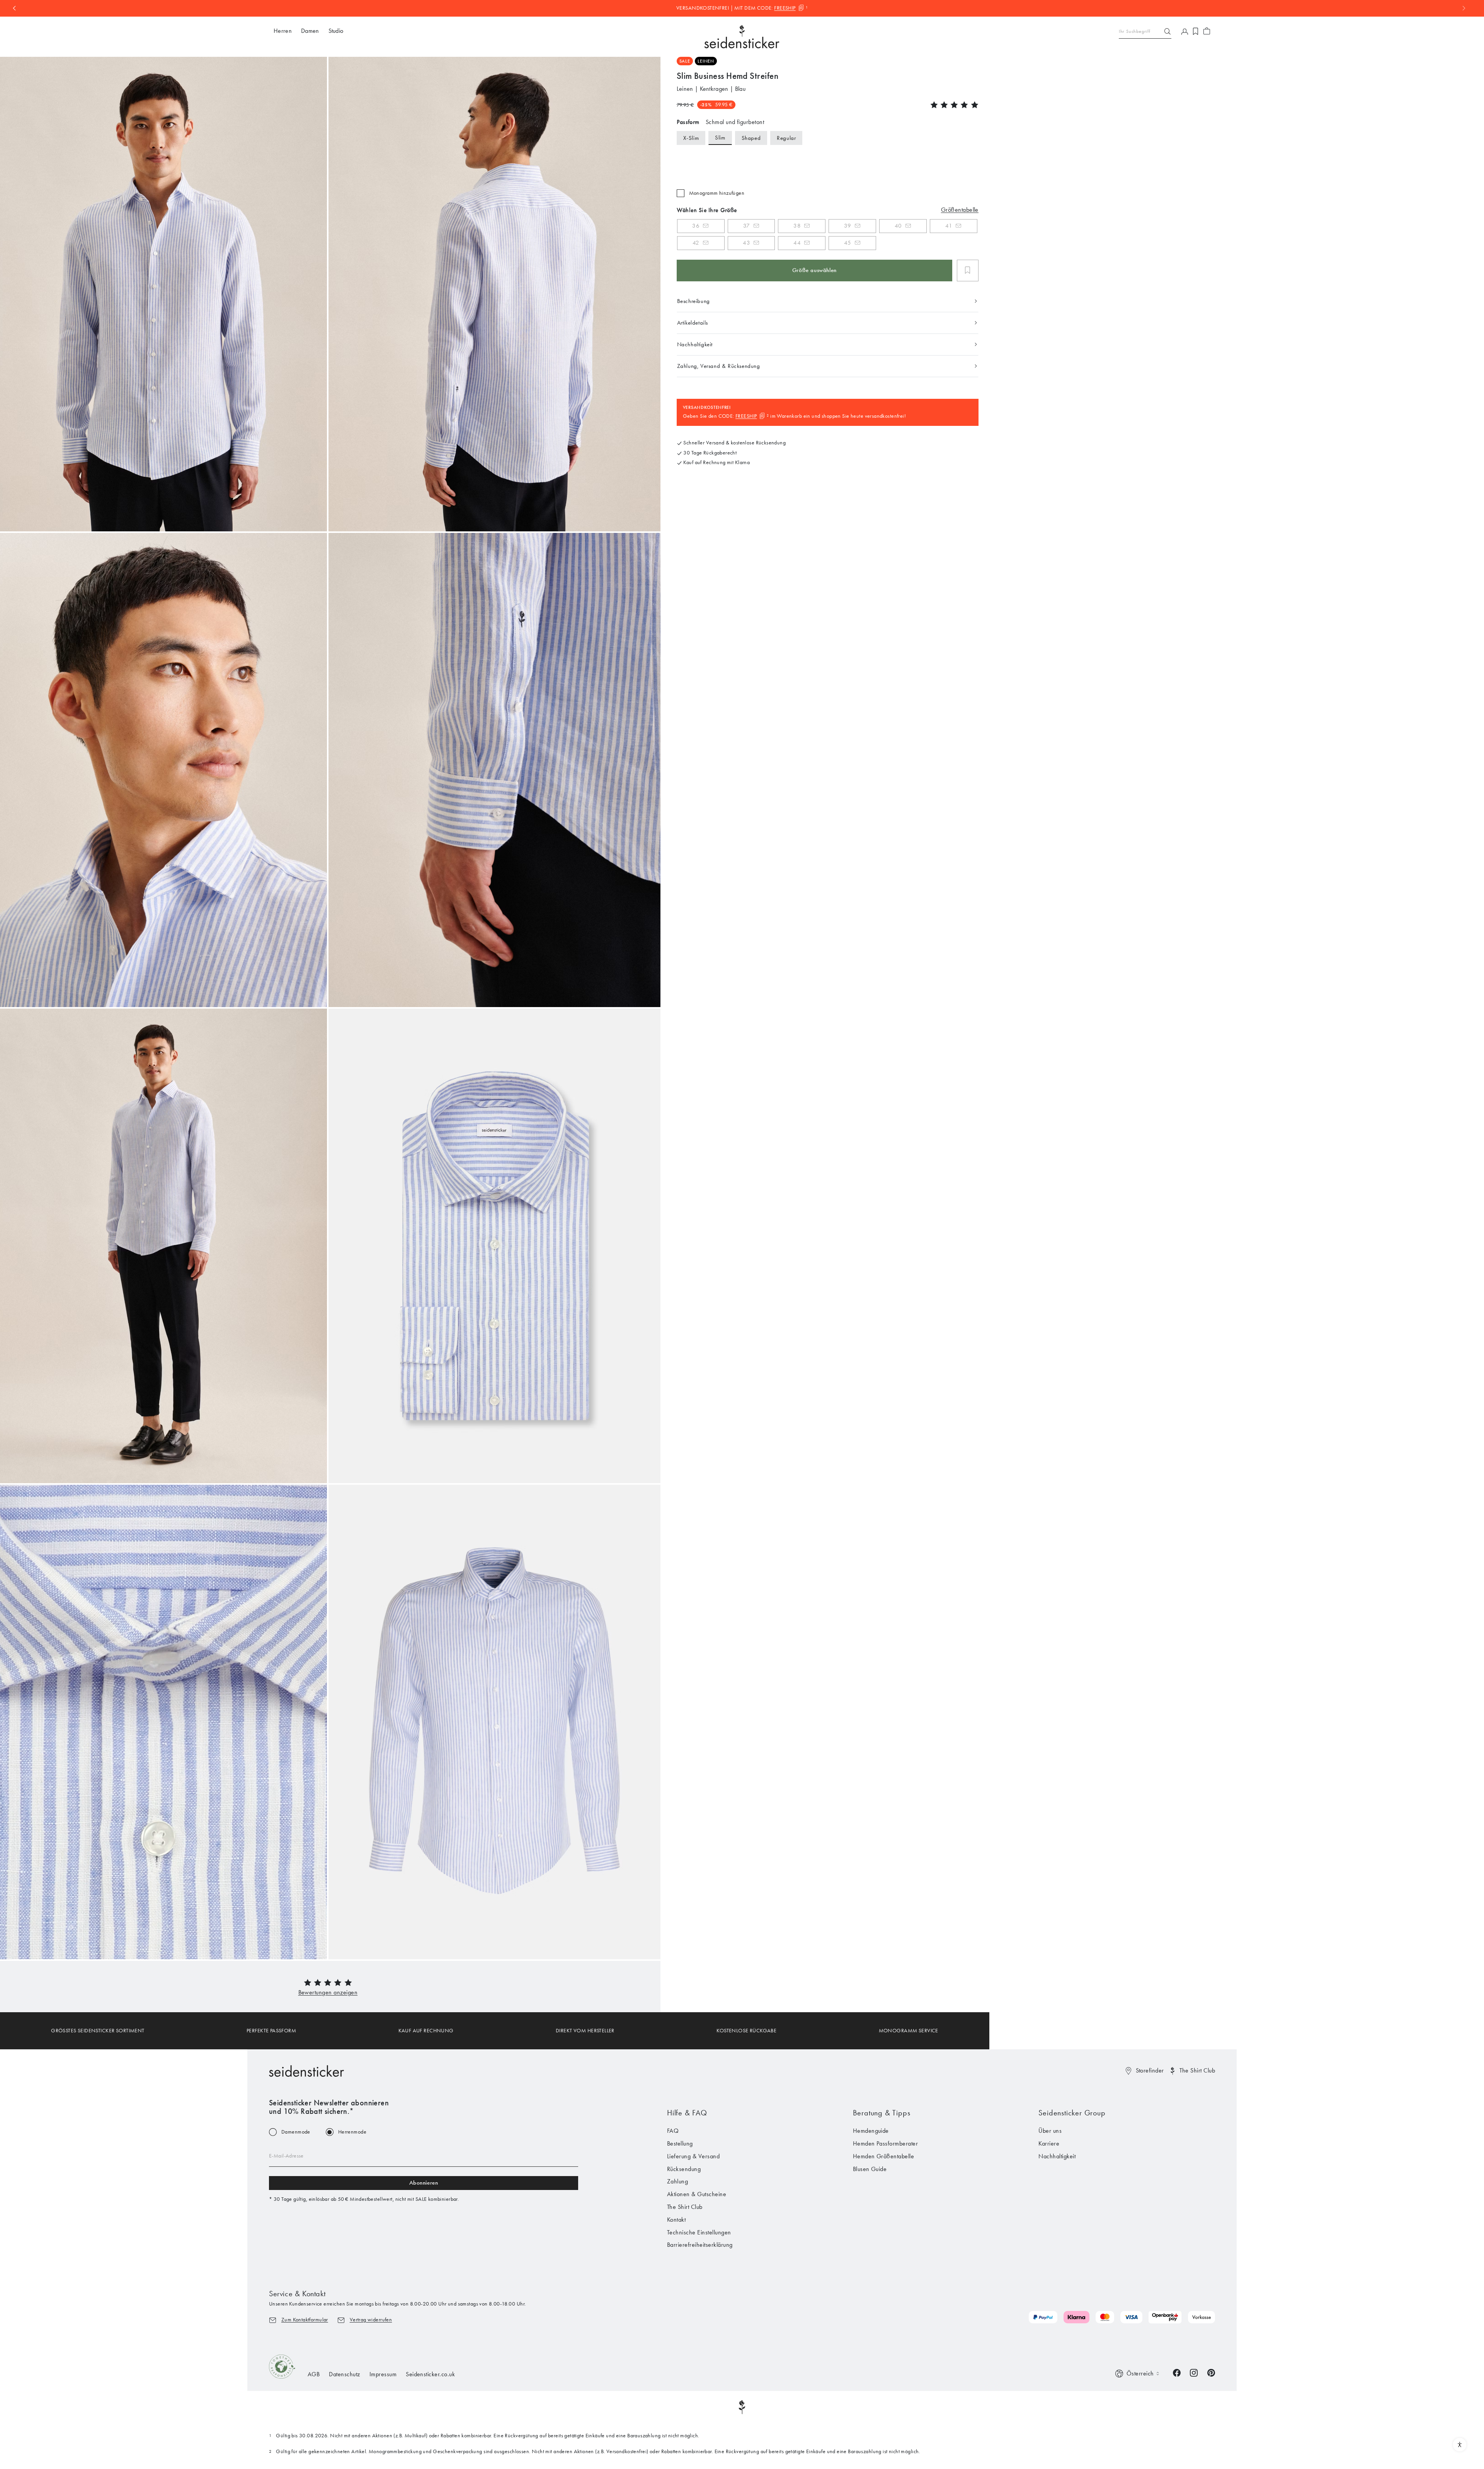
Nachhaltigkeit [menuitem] (1057, 2156)
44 (797, 243)
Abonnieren (424, 2183)
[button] (328, 1992)
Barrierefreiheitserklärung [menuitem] (700, 2245)
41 (949, 226)
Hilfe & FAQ (687, 2113)
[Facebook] (1177, 2372)
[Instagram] (1194, 2372)
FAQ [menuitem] (673, 2131)
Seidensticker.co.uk (430, 2374)
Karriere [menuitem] (1049, 2143)
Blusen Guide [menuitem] (870, 2169)
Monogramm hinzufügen (717, 193)
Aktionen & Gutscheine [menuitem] (697, 2194)
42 (696, 243)
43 (746, 243)
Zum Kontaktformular (305, 2320)
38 (797, 226)
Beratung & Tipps (882, 2113)
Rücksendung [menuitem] (684, 2169)
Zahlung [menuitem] (677, 2181)
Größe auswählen (814, 270)
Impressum (383, 2374)
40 (898, 226)
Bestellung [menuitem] (680, 2143)
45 (848, 243)
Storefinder (1150, 2070)
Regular (786, 138)
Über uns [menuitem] (1050, 2131)
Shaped (751, 138)
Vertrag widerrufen (371, 2320)
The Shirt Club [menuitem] (685, 2207)
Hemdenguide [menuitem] (871, 2131)
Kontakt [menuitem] (676, 2220)
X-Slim (691, 138)
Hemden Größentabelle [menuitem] (884, 2156)
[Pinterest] (1211, 2372)
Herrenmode (352, 2132)
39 (848, 226)
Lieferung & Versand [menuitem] (693, 2156)
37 (747, 226)
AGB (314, 2374)
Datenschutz (344, 2374)
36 (696, 226)
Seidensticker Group (1072, 2113)
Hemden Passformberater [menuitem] (886, 2143)
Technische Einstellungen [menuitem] (699, 2232)
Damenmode (296, 2132)
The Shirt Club (1197, 2070)
